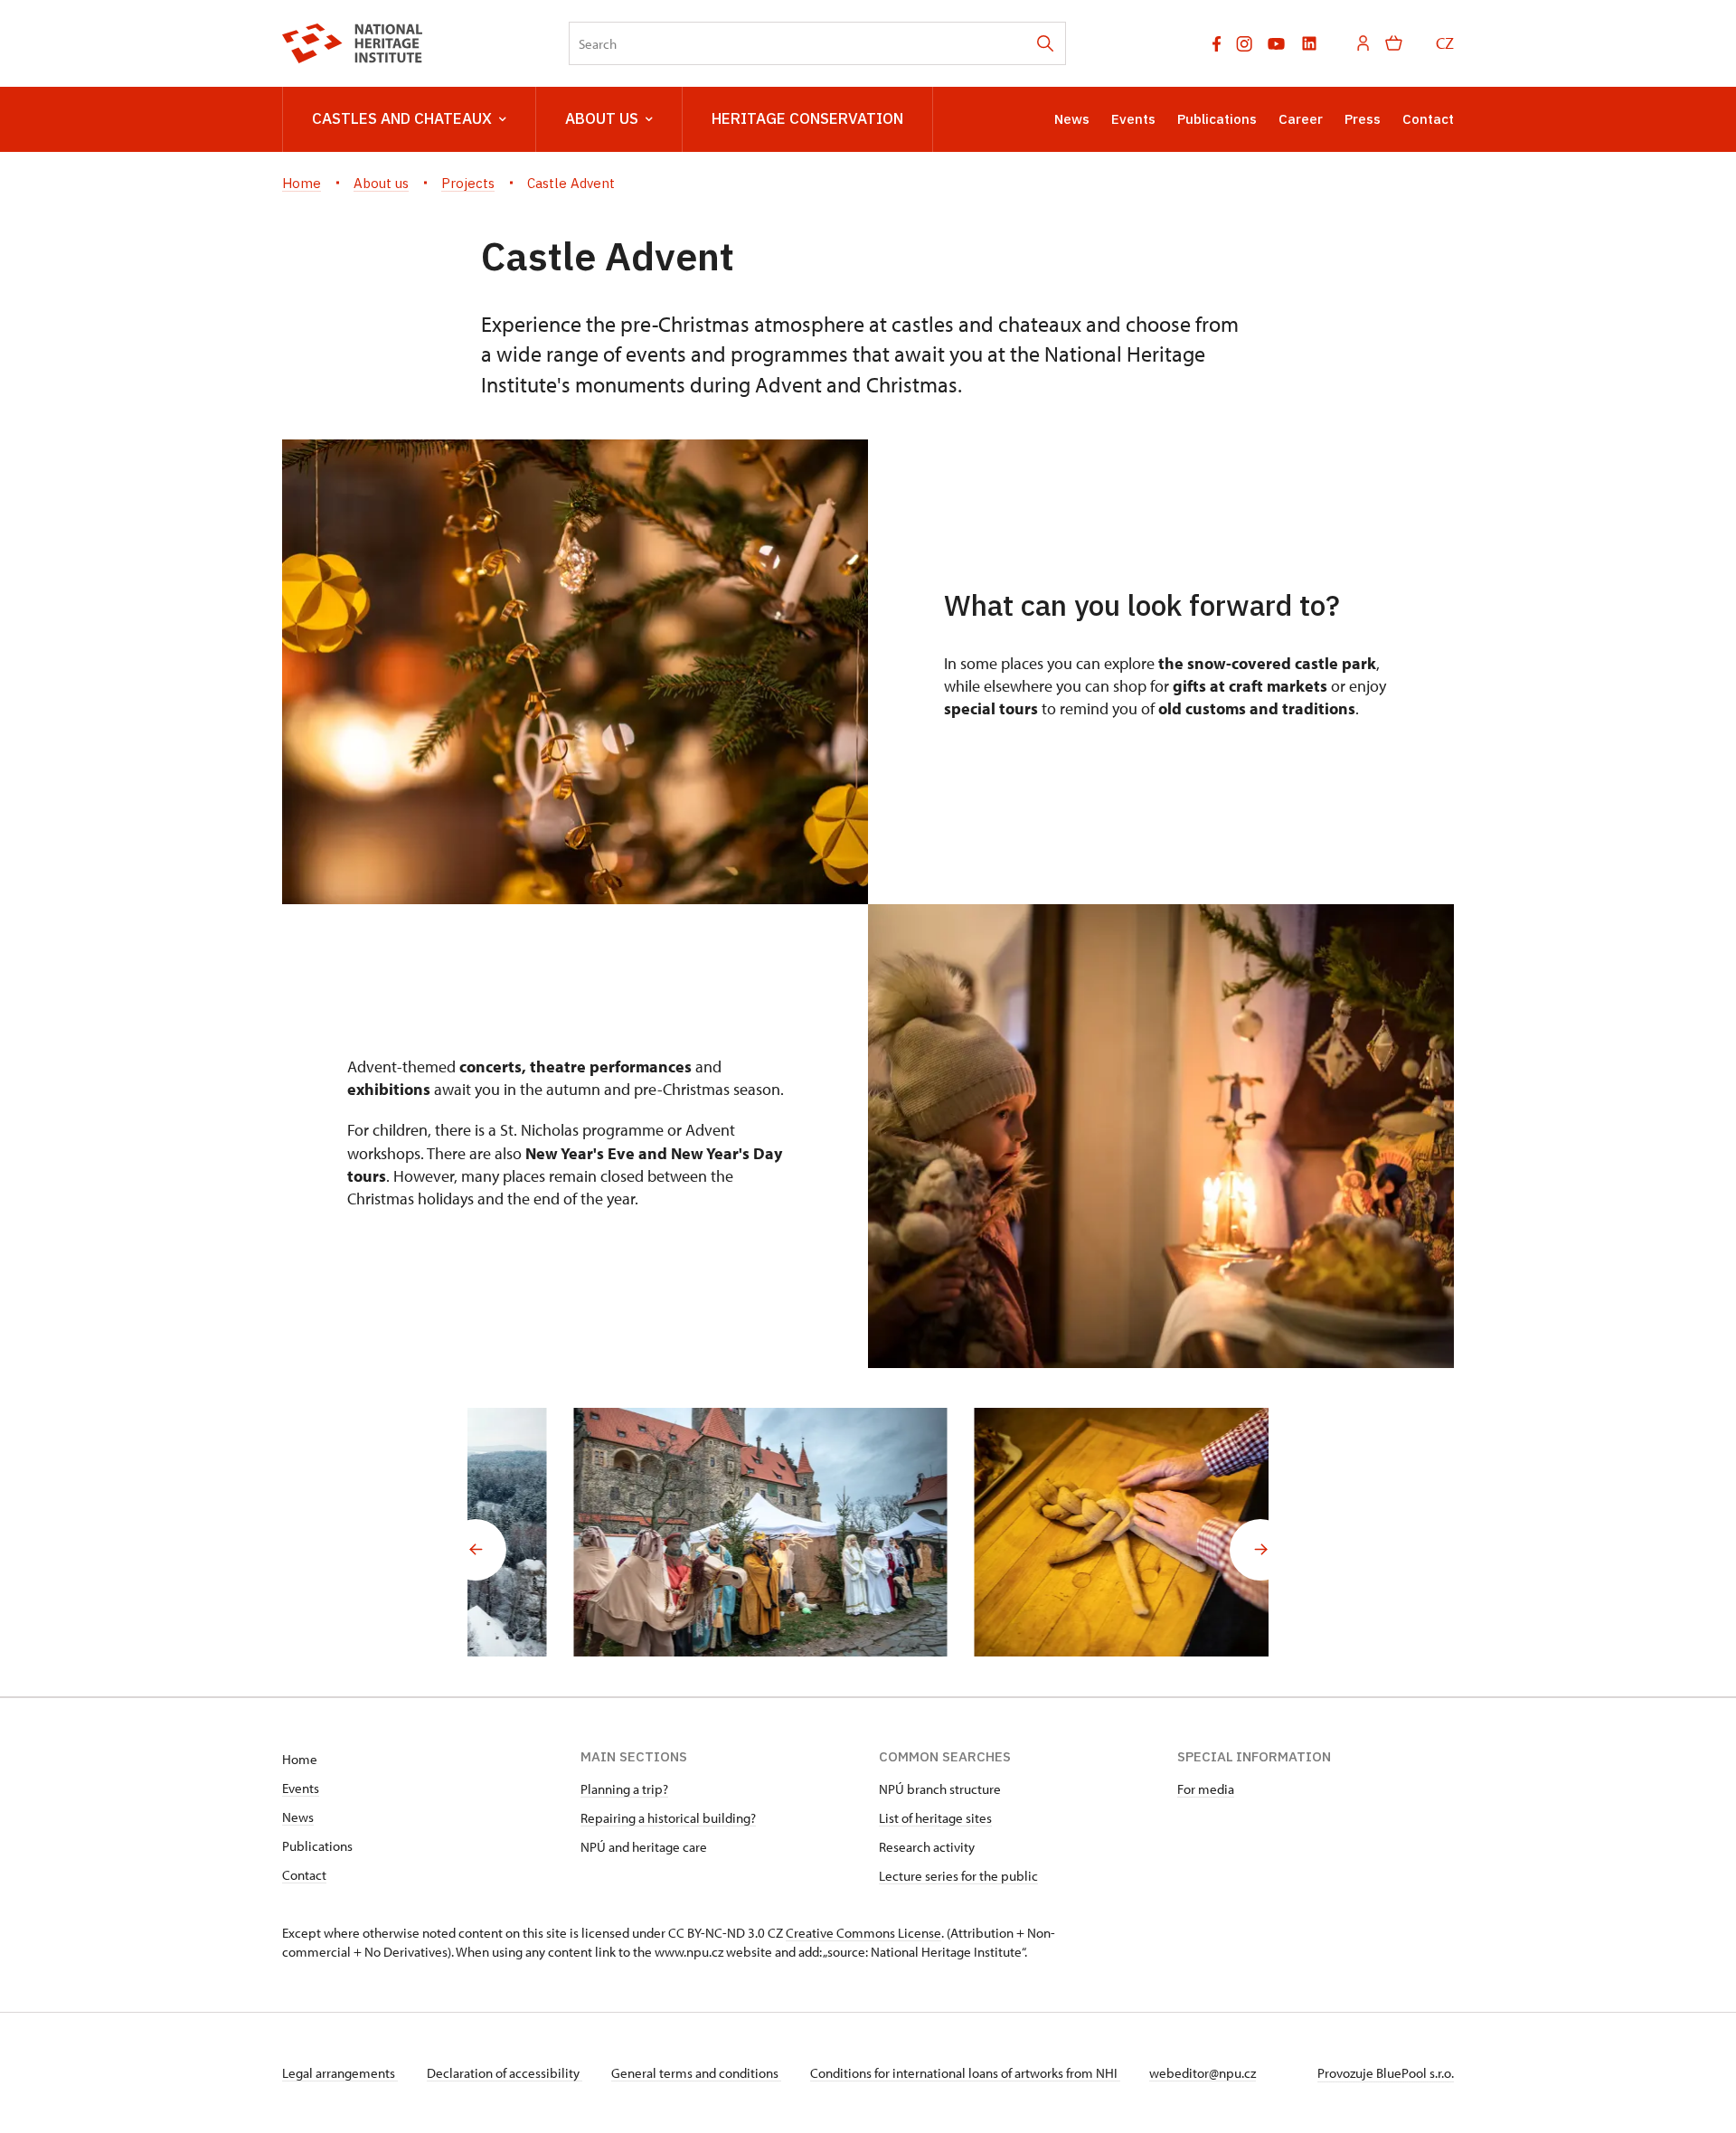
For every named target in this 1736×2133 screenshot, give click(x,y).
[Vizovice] (1068, 1532)
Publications (1217, 119)
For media (1206, 1789)
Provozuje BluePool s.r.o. (1386, 2073)
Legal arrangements (340, 2073)
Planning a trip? (624, 1789)
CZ (1445, 43)
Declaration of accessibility (505, 2073)
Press (1363, 119)
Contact (1428, 119)
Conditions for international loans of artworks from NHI (965, 2073)
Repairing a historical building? (668, 1818)
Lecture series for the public (958, 1876)
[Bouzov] (668, 1532)
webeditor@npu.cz (1203, 2073)
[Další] (1260, 1550)
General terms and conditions (696, 2073)
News (1072, 119)
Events (1133, 119)
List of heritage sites (935, 1818)
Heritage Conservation (807, 118)
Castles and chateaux (402, 118)
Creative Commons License (863, 1933)
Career (1301, 119)
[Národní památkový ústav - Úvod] (352, 43)
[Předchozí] (476, 1550)
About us (602, 118)
